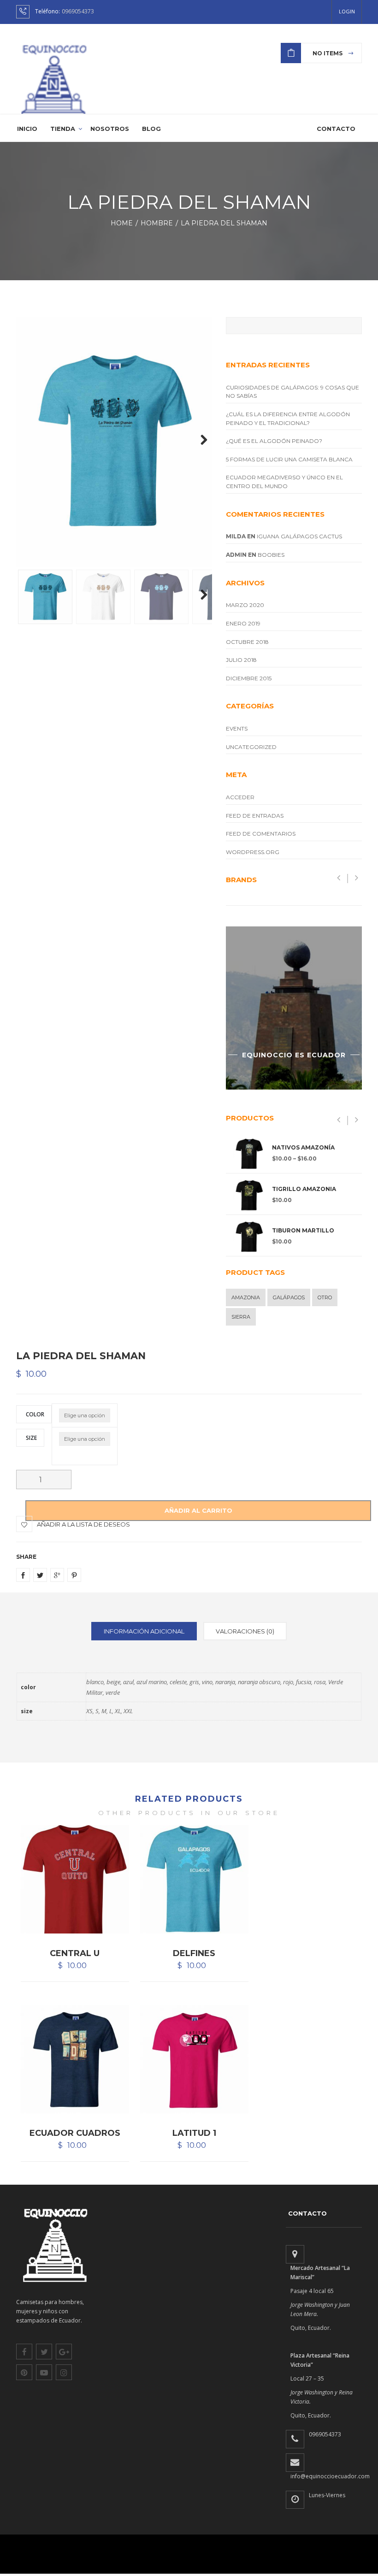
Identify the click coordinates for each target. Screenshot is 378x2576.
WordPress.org (253, 852)
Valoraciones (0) (245, 1631)
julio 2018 (241, 660)
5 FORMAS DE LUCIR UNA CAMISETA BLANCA (289, 459)
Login (347, 11)
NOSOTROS (110, 129)
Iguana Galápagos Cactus (299, 536)
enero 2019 (243, 623)
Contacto (336, 129)
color (35, 1414)
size (31, 1437)
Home (124, 223)
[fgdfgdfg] (295, 2254)
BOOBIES (271, 555)
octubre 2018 (247, 642)
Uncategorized (251, 747)
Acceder (240, 797)
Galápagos (289, 1297)
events (237, 728)
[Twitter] (40, 1575)
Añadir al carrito (198, 1510)
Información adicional (144, 1631)
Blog (151, 129)
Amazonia (246, 1297)
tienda (63, 129)
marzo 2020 (245, 605)
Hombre (159, 223)
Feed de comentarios (261, 834)
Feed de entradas (255, 816)
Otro (325, 1297)
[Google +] (57, 1575)
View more (294, 1008)
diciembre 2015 (249, 678)
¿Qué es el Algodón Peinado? (274, 441)
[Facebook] (23, 1575)
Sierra (241, 1317)
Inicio (27, 129)
